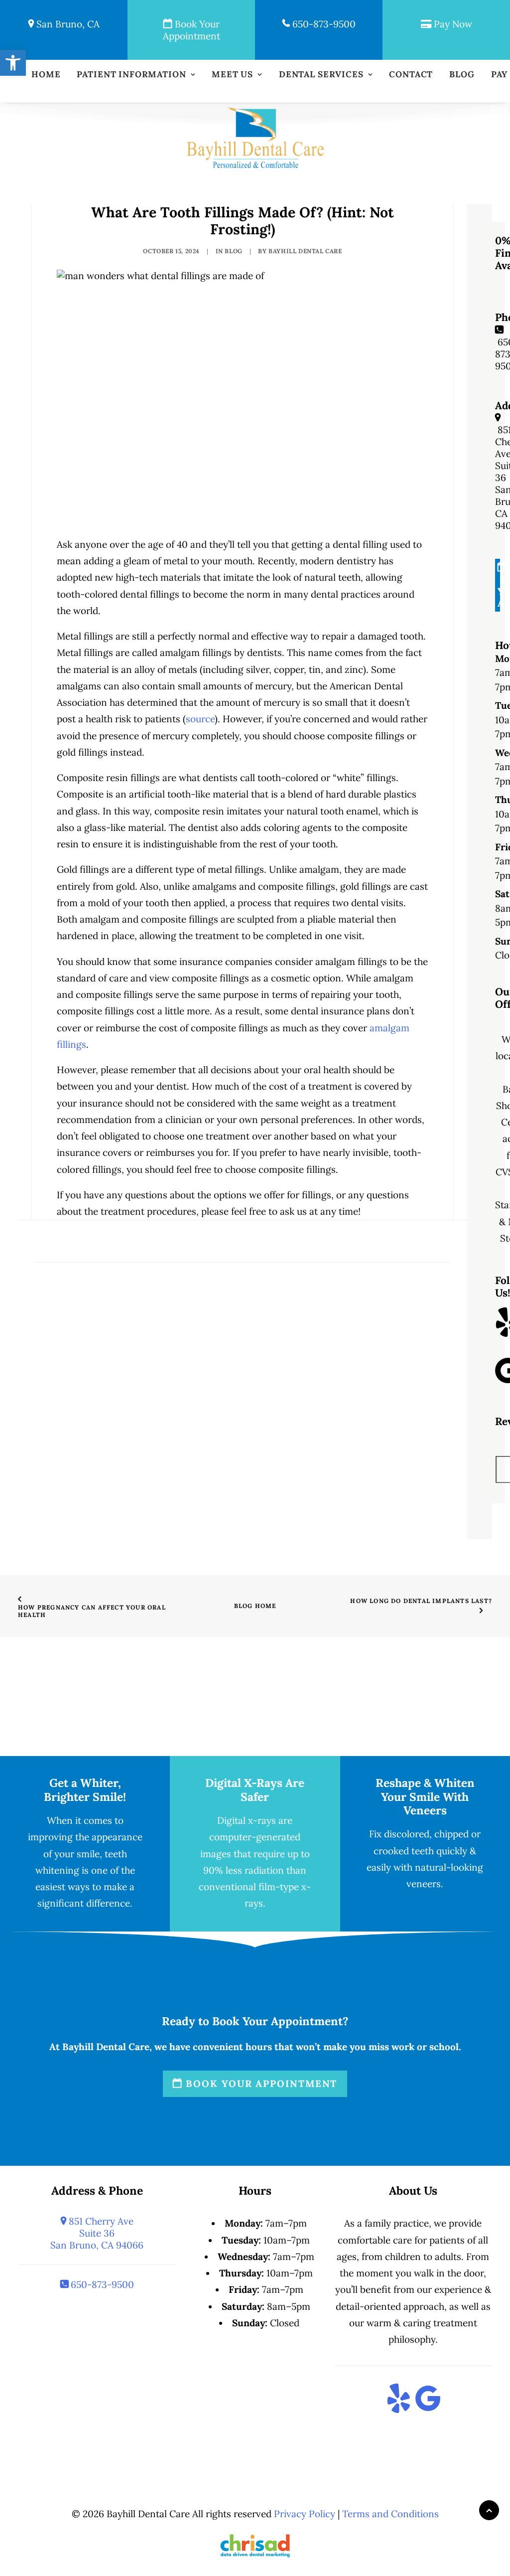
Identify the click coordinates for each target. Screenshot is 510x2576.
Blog (462, 75)
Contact (411, 75)
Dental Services (321, 75)
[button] (13, 63)
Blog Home (255, 1606)
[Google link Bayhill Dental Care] (428, 2400)
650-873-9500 (323, 24)
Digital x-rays (247, 1820)
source (200, 719)
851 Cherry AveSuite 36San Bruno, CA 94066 (97, 2233)
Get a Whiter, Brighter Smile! (85, 1789)
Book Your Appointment (191, 30)
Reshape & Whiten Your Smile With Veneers (425, 1796)
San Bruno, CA (67, 24)
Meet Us (232, 75)
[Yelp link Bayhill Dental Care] (399, 2400)
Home (46, 75)
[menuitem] (46, 75)
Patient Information (131, 75)
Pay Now (452, 24)
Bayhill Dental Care (305, 251)
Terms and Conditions (390, 2514)
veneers (424, 1884)
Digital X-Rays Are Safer (255, 1789)
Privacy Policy (305, 2514)
